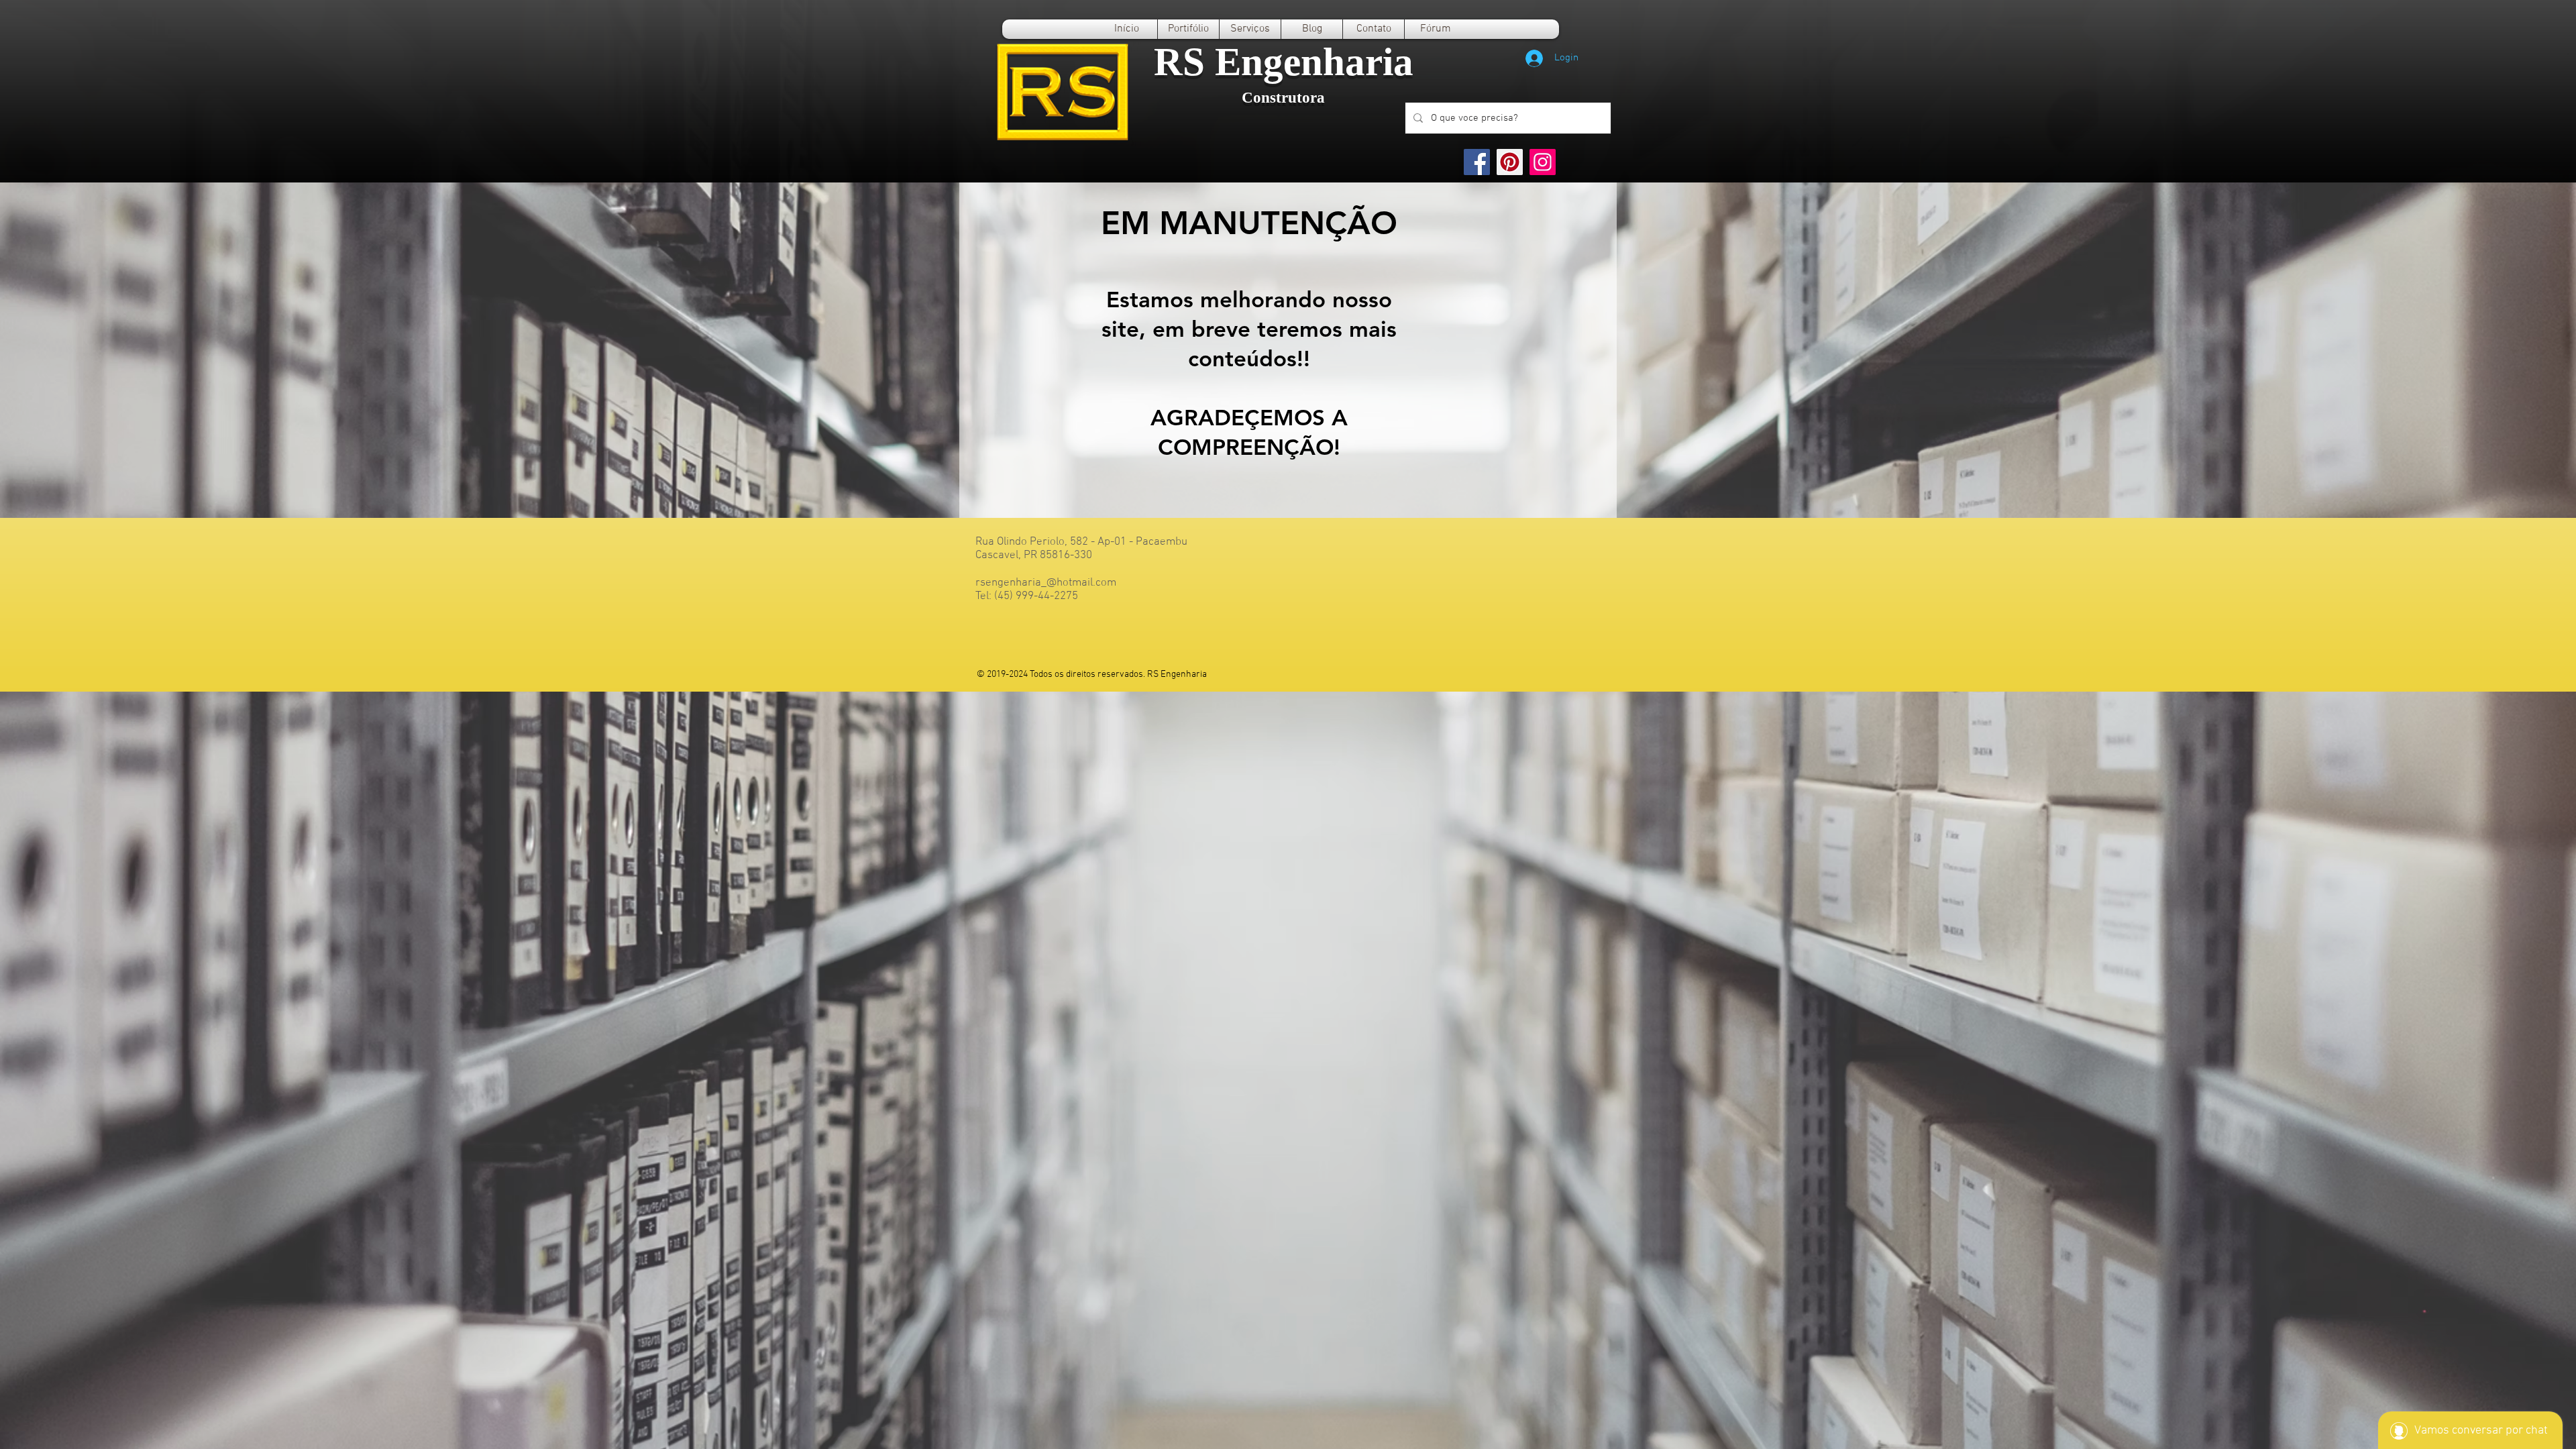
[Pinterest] (1510, 162)
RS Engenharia (1284, 62)
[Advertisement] (402, 786)
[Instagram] (1543, 162)
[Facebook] (1477, 162)
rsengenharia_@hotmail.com (1046, 583)
